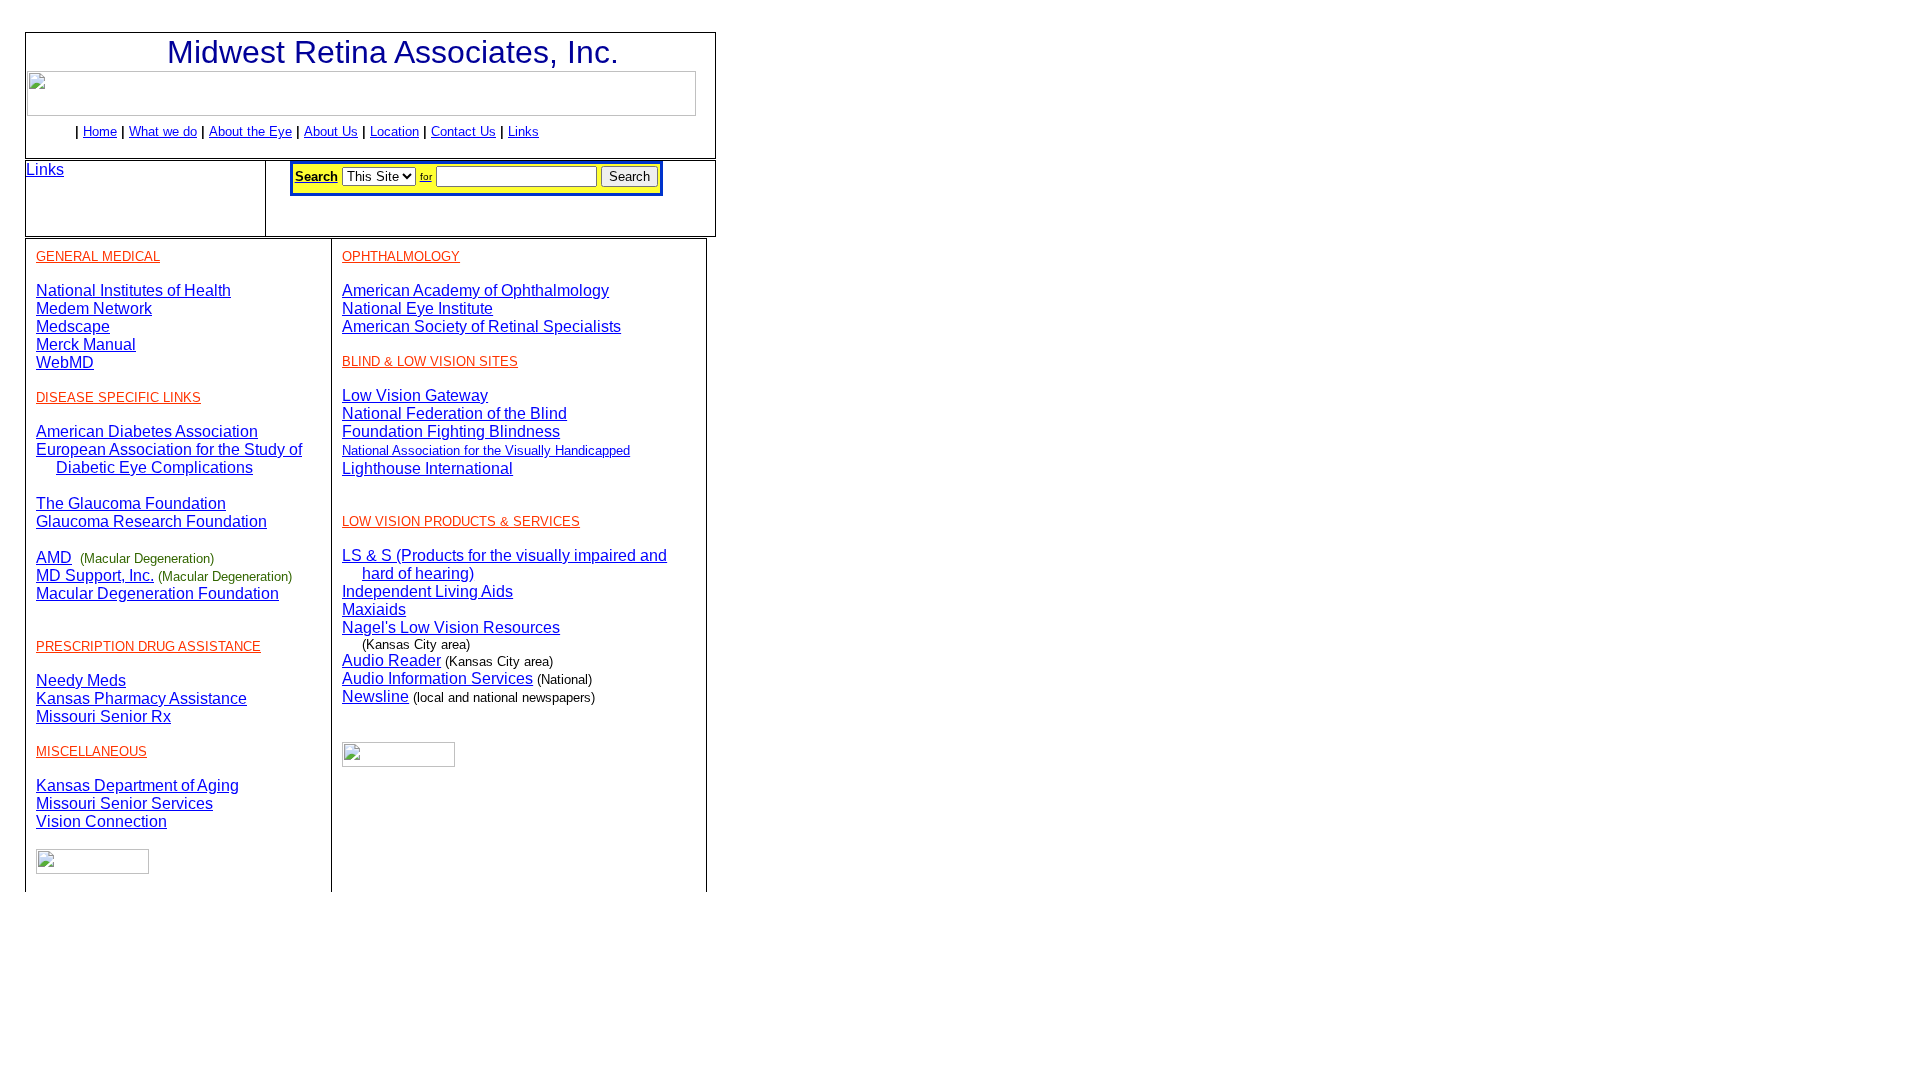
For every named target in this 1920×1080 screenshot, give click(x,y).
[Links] (92, 868)
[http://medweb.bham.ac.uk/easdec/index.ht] (117, 467)
